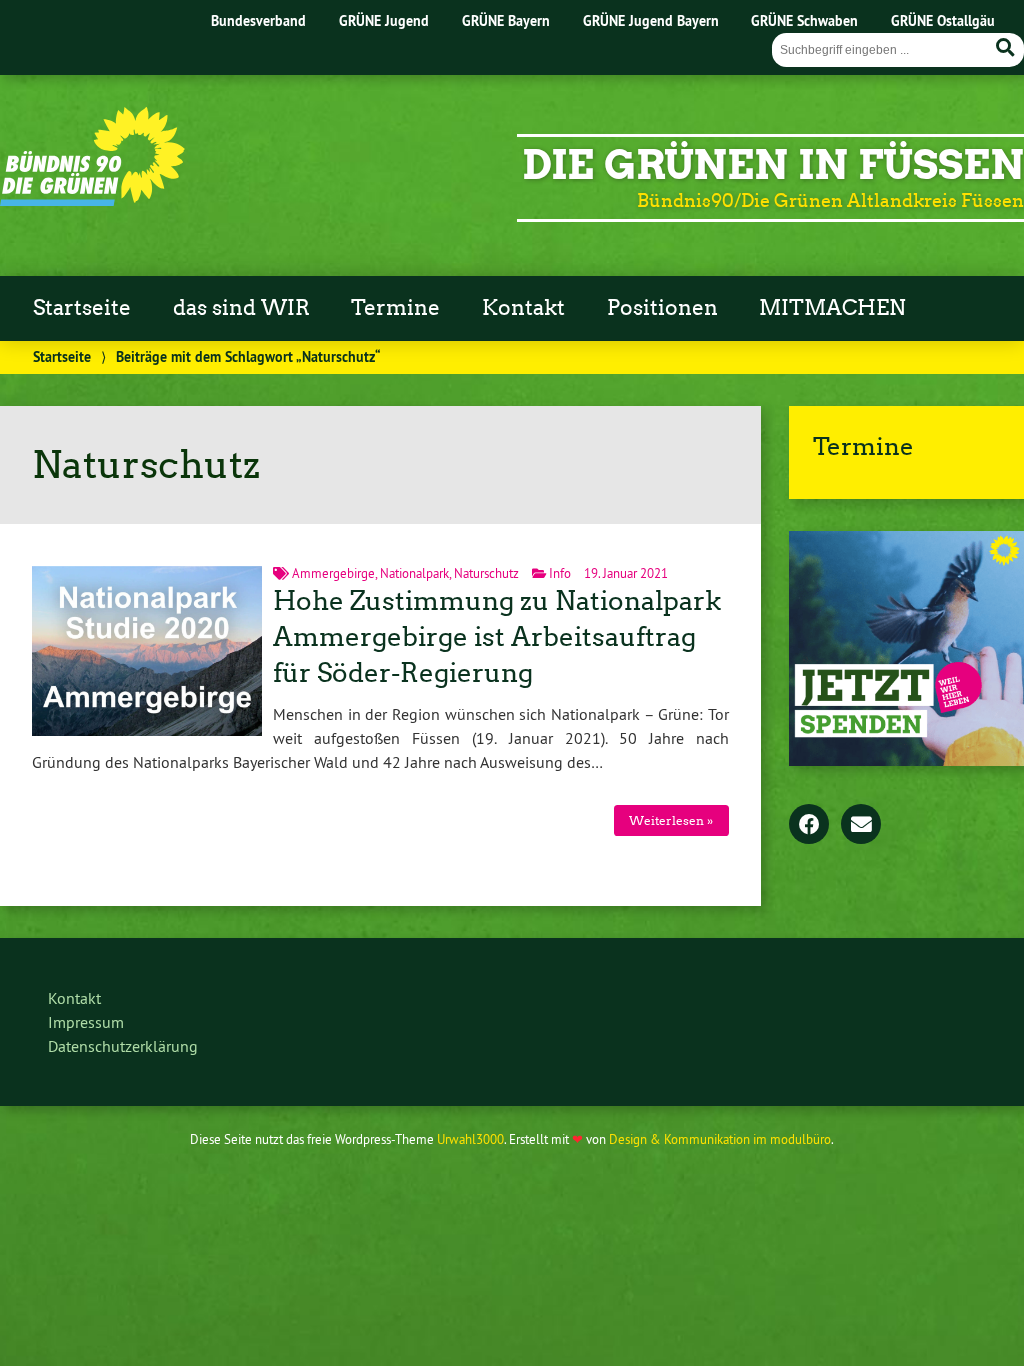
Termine (395, 308)
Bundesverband (258, 20)
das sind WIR (241, 308)
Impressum (86, 1022)
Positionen (662, 308)
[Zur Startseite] (92, 200)
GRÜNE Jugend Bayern (651, 20)
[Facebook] (809, 826)
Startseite (82, 308)
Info (560, 573)
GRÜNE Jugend (384, 20)
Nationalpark (414, 573)
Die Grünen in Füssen (773, 165)
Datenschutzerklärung (123, 1046)
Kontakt (523, 308)
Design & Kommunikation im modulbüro (720, 1139)
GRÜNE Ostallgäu (943, 20)
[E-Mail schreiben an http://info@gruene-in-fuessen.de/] (861, 826)
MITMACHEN (832, 308)
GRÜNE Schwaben (804, 20)
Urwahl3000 (470, 1139)
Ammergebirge (333, 573)
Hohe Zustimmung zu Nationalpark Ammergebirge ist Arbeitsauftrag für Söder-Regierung (497, 637)
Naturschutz (486, 573)
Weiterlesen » (671, 820)
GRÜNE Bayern (506, 20)
